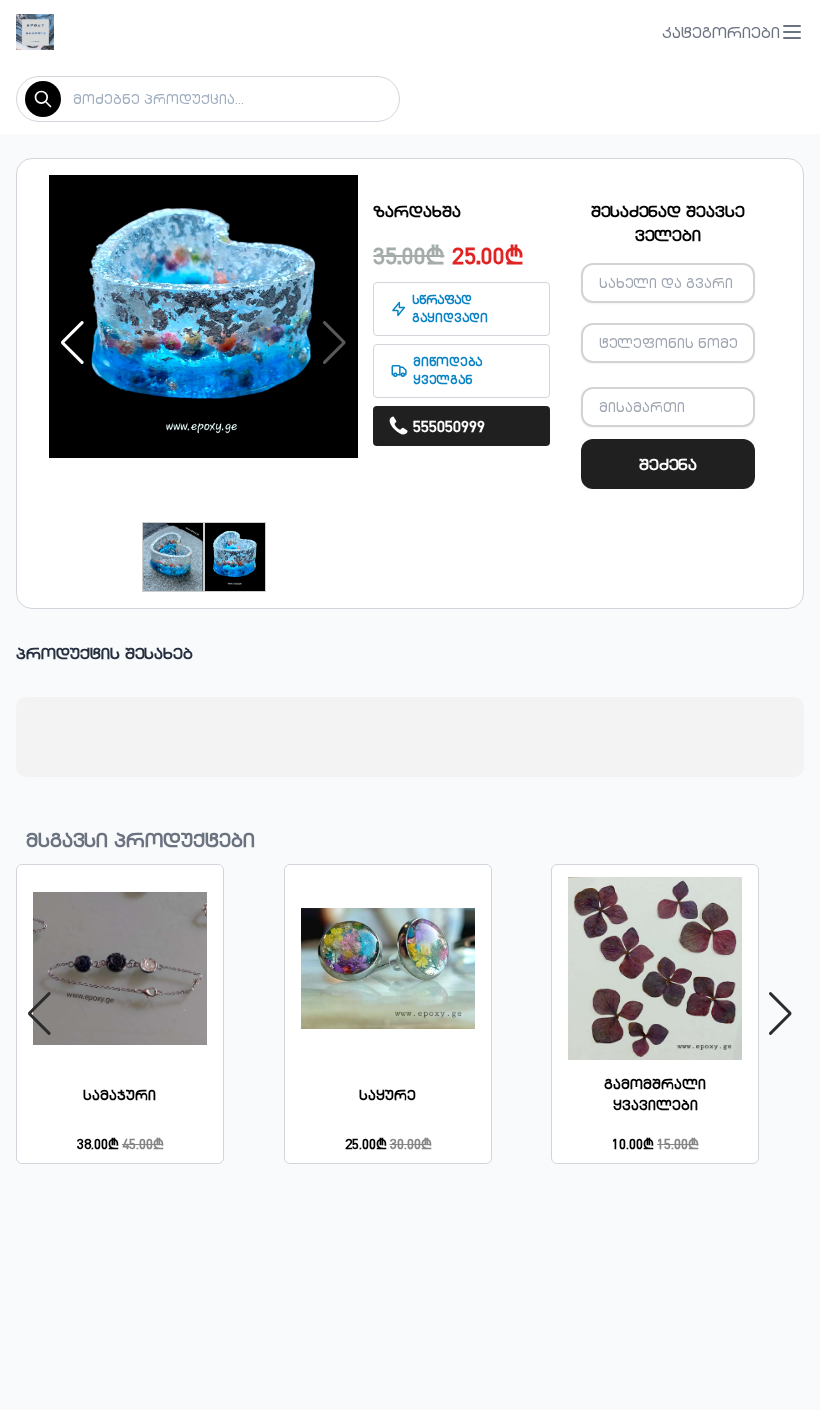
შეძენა (668, 464)
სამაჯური (119, 1095)
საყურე (387, 1095)
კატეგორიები (721, 32)
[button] (733, 32)
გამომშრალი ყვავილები (655, 1094)
